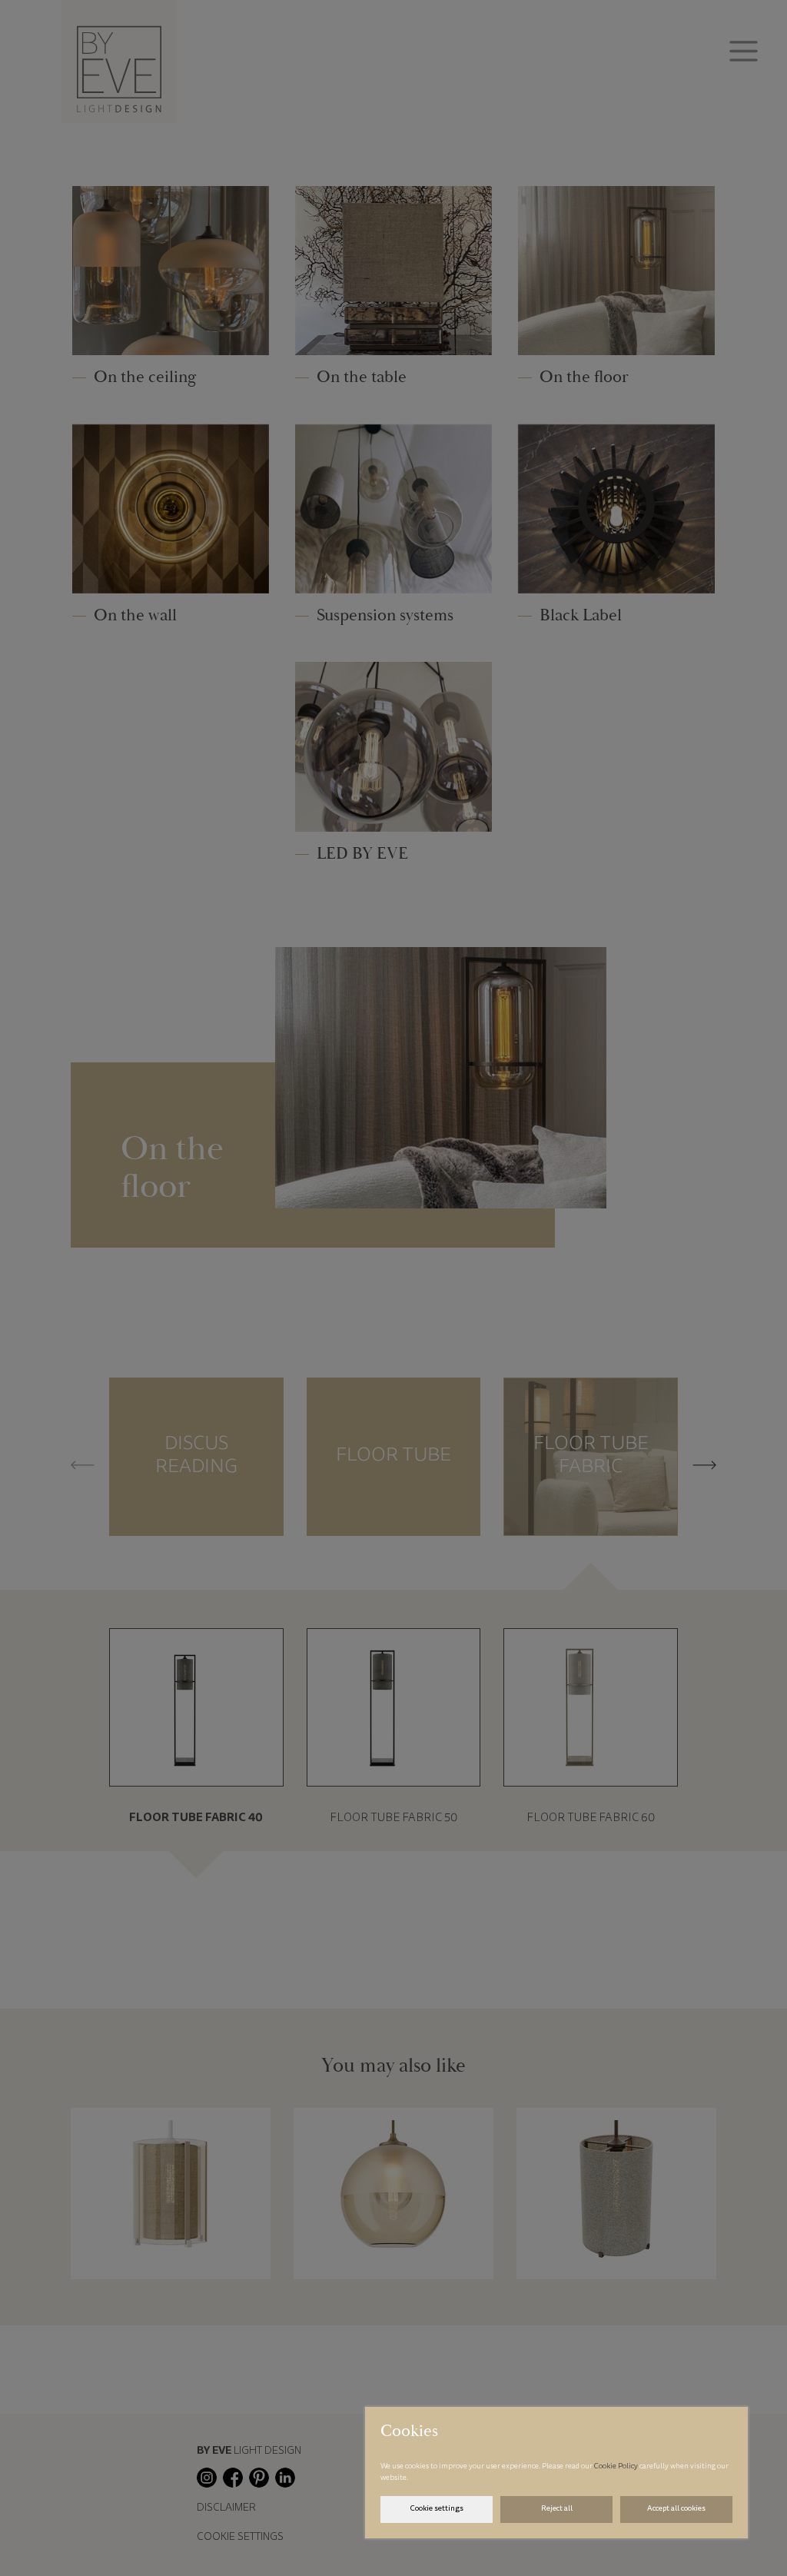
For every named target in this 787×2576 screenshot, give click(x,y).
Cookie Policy (617, 2467)
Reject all (557, 2509)
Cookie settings (437, 2509)
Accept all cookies (676, 2509)
